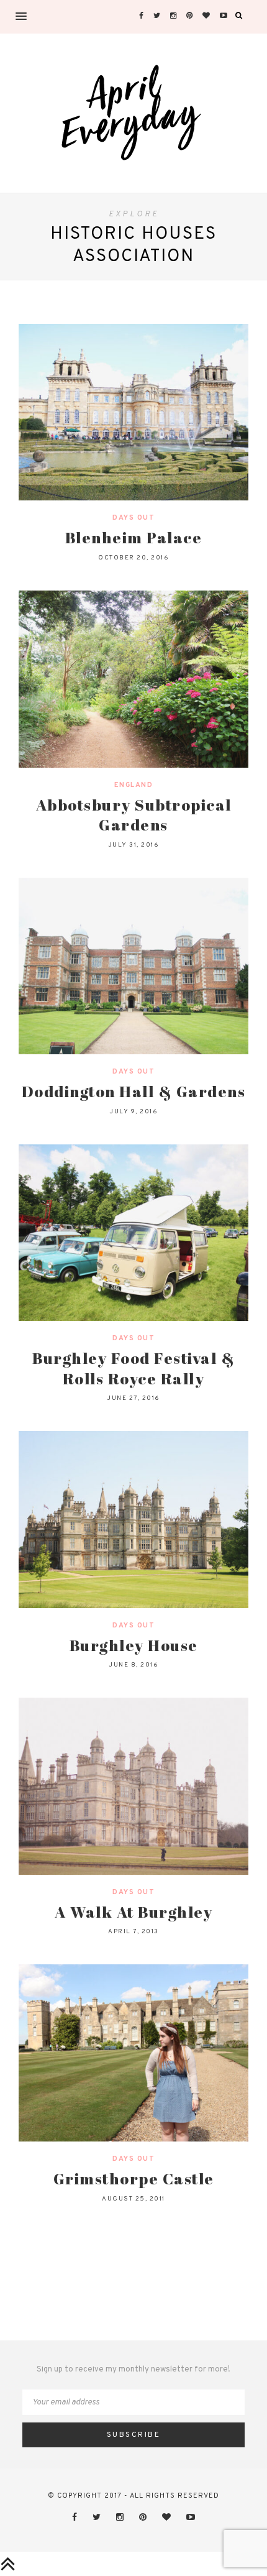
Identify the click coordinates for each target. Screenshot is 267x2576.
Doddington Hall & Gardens (134, 1091)
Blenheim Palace (134, 537)
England (134, 785)
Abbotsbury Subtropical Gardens (134, 815)
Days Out (133, 518)
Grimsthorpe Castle (134, 2178)
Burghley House (134, 1645)
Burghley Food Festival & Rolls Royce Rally (133, 1368)
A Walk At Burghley (133, 1912)
